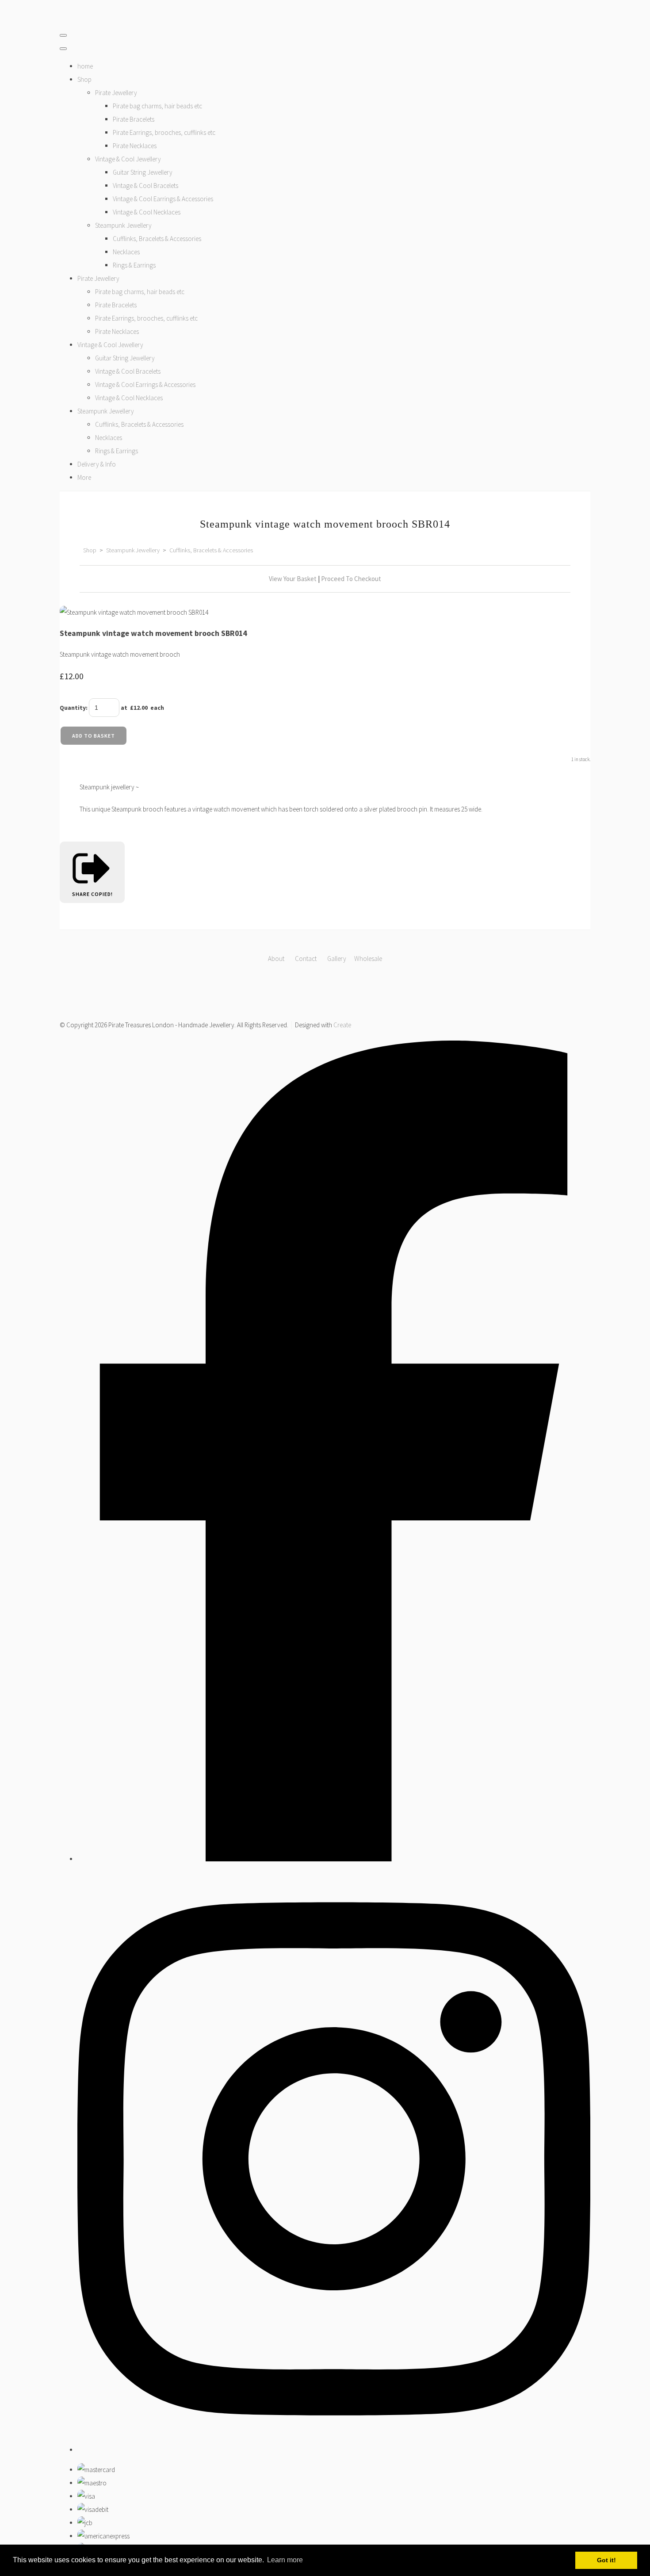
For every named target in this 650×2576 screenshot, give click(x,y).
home (85, 66)
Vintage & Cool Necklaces (147, 212)
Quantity (73, 708)
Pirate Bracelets (134, 119)
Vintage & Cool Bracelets (145, 186)
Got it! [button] (606, 2560)
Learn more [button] (285, 2560)
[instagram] (334, 2450)
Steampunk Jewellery (123, 225)
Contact (306, 959)
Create (342, 1025)
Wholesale (368, 959)
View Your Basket (293, 579)
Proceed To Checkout (351, 579)
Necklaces (126, 252)
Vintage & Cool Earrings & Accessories (163, 199)
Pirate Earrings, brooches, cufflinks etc (164, 132)
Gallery (337, 959)
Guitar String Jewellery (143, 172)
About (277, 959)
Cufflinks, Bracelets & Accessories (157, 239)
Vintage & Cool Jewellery (128, 159)
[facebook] (334, 1859)
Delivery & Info (97, 464)
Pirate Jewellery (116, 93)
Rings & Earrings (134, 265)
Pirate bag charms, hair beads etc (157, 106)
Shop (84, 79)
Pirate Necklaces (135, 146)
